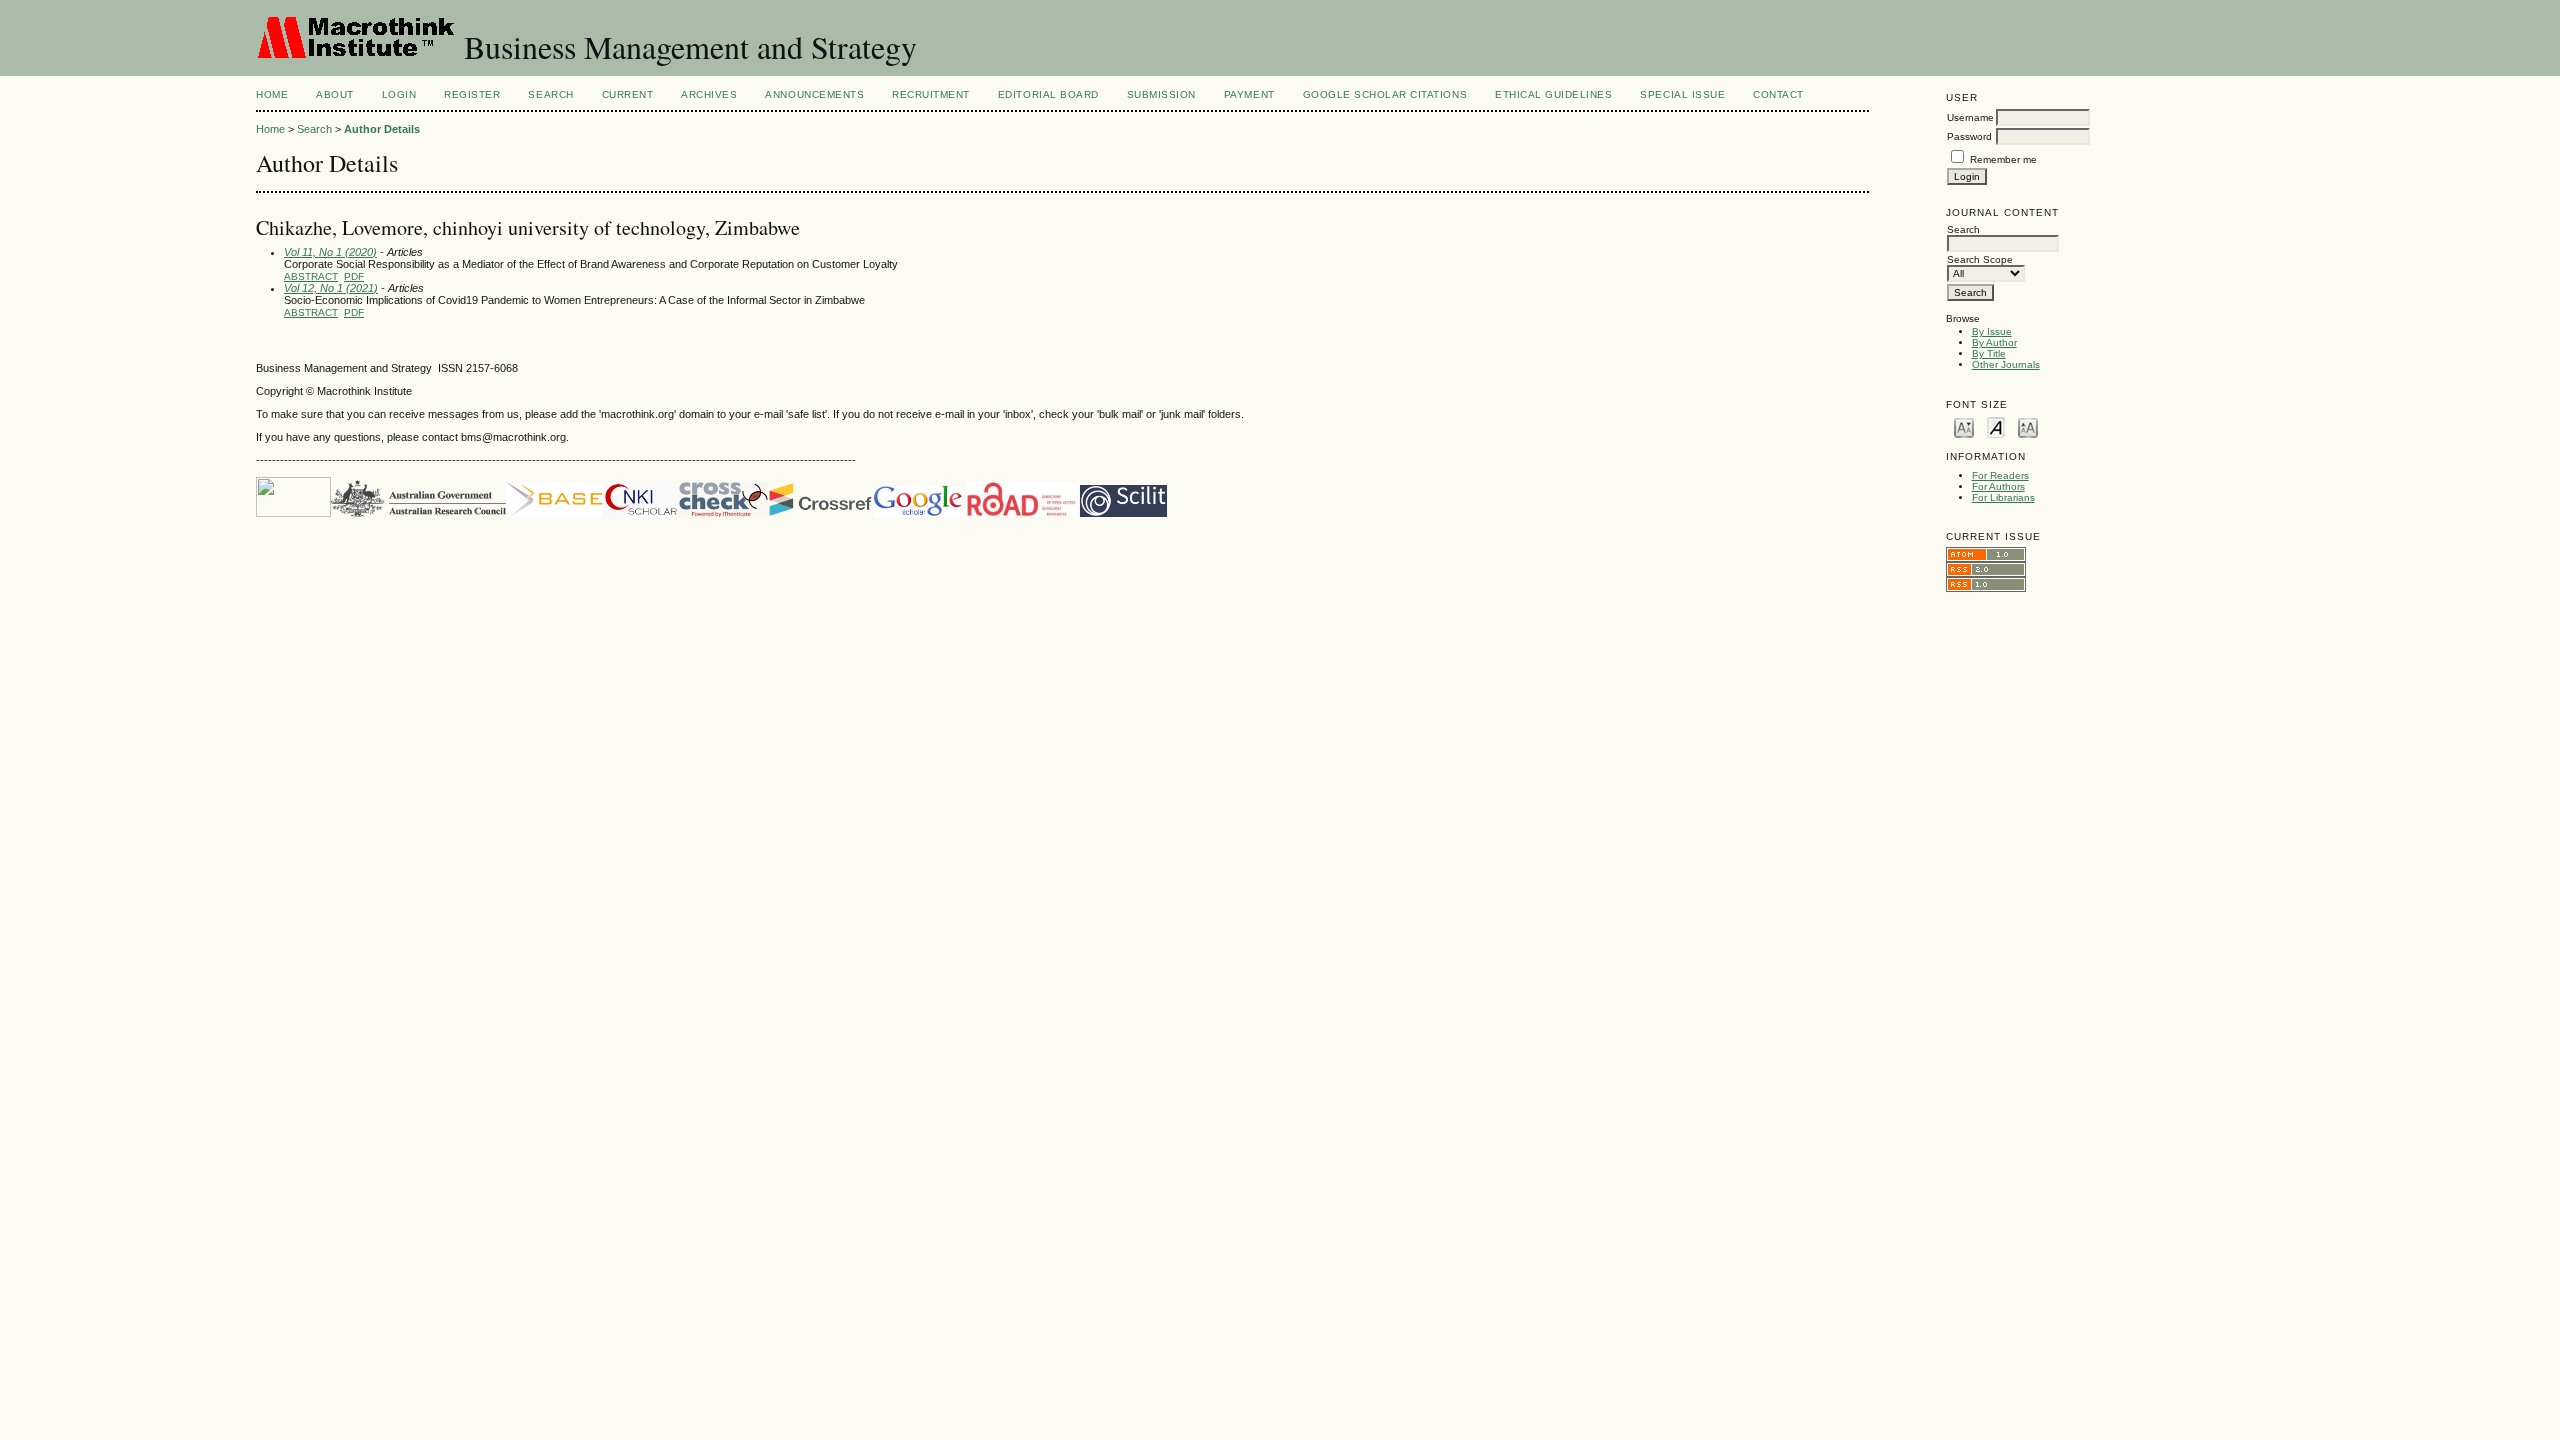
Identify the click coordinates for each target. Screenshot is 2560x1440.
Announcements (814, 94)
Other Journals (2006, 364)
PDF (354, 276)
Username (1970, 117)
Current (628, 94)
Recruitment (931, 94)
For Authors (1998, 486)
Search (550, 94)
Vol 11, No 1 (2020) (330, 252)
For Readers (2000, 475)
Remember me (2003, 159)
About (335, 94)
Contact (1778, 94)
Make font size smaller (1964, 426)
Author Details (382, 129)
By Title (1989, 353)
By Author (1994, 342)
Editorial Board (1048, 94)
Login (399, 94)
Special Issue (1682, 94)
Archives (709, 94)
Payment (1249, 94)
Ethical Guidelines (1553, 94)
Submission (1161, 94)
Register (472, 94)
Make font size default (1996, 426)
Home (272, 94)
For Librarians (2003, 497)
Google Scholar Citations (1385, 94)
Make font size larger (2028, 426)
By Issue (1992, 331)
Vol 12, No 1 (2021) (331, 288)
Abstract (311, 276)
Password (1969, 136)
